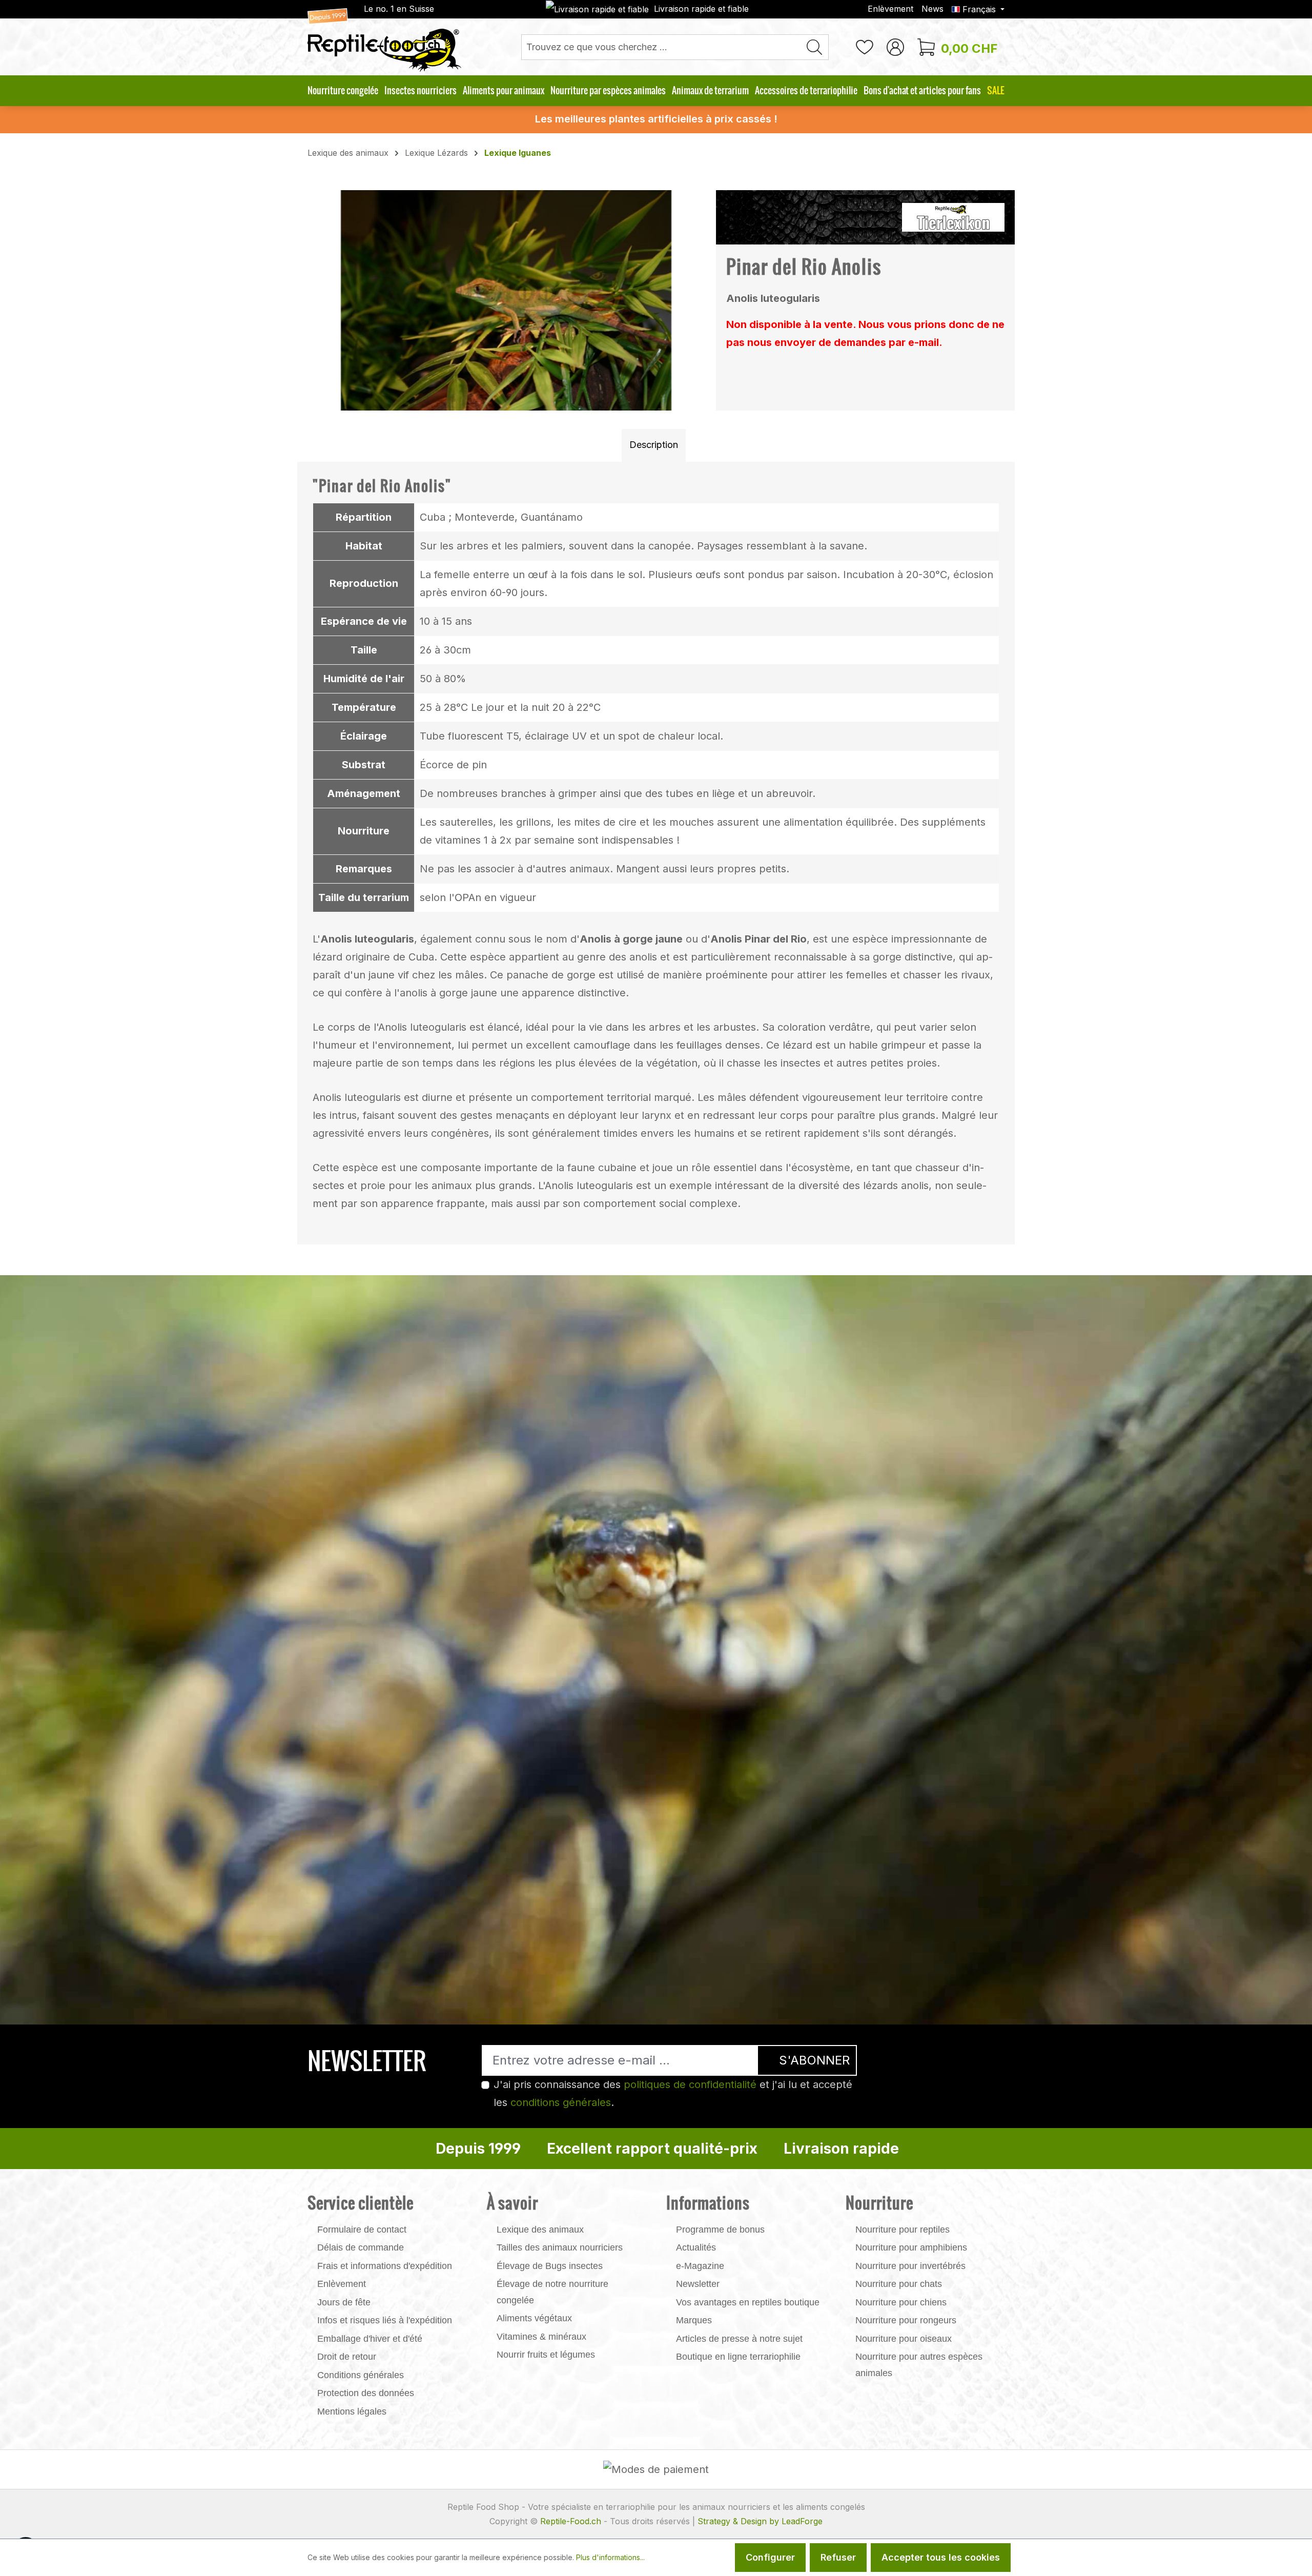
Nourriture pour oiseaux (904, 2339)
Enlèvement (890, 9)
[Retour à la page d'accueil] (384, 40)
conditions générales (561, 2102)
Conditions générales (361, 2375)
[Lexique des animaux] (953, 216)
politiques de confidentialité (690, 2084)
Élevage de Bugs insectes (550, 2266)
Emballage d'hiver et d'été (370, 2339)
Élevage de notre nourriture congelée (552, 2292)
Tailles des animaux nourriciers (560, 2247)
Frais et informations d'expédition (385, 2266)
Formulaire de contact (362, 2230)
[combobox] (661, 47)
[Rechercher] (815, 47)
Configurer (770, 2557)
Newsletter (698, 2284)
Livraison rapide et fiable (701, 9)
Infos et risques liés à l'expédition (385, 2320)
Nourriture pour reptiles (903, 2230)
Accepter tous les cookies (941, 2557)
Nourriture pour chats (899, 2284)
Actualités (696, 2247)
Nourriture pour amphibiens (911, 2247)
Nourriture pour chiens (901, 2302)
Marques (694, 2320)
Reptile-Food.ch (571, 2521)
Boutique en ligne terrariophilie (738, 2357)
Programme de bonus (720, 2230)
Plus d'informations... (610, 2557)
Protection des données (366, 2393)
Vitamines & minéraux (541, 2337)
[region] (507, 300)
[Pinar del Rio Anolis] (506, 300)
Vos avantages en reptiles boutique (748, 2302)
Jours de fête (344, 2302)
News (932, 9)
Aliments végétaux (534, 2318)
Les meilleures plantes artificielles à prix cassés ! (656, 119)
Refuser (838, 2557)
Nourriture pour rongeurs (906, 2320)
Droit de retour (347, 2357)
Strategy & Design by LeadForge (760, 2521)
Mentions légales (352, 2411)
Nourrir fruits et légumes (546, 2355)
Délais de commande (361, 2247)
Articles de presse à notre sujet (739, 2339)
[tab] (654, 445)
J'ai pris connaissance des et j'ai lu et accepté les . (673, 2093)
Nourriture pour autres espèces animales (919, 2365)
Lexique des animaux (540, 2230)
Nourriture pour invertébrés (910, 2266)
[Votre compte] (895, 47)
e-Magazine (700, 2266)
